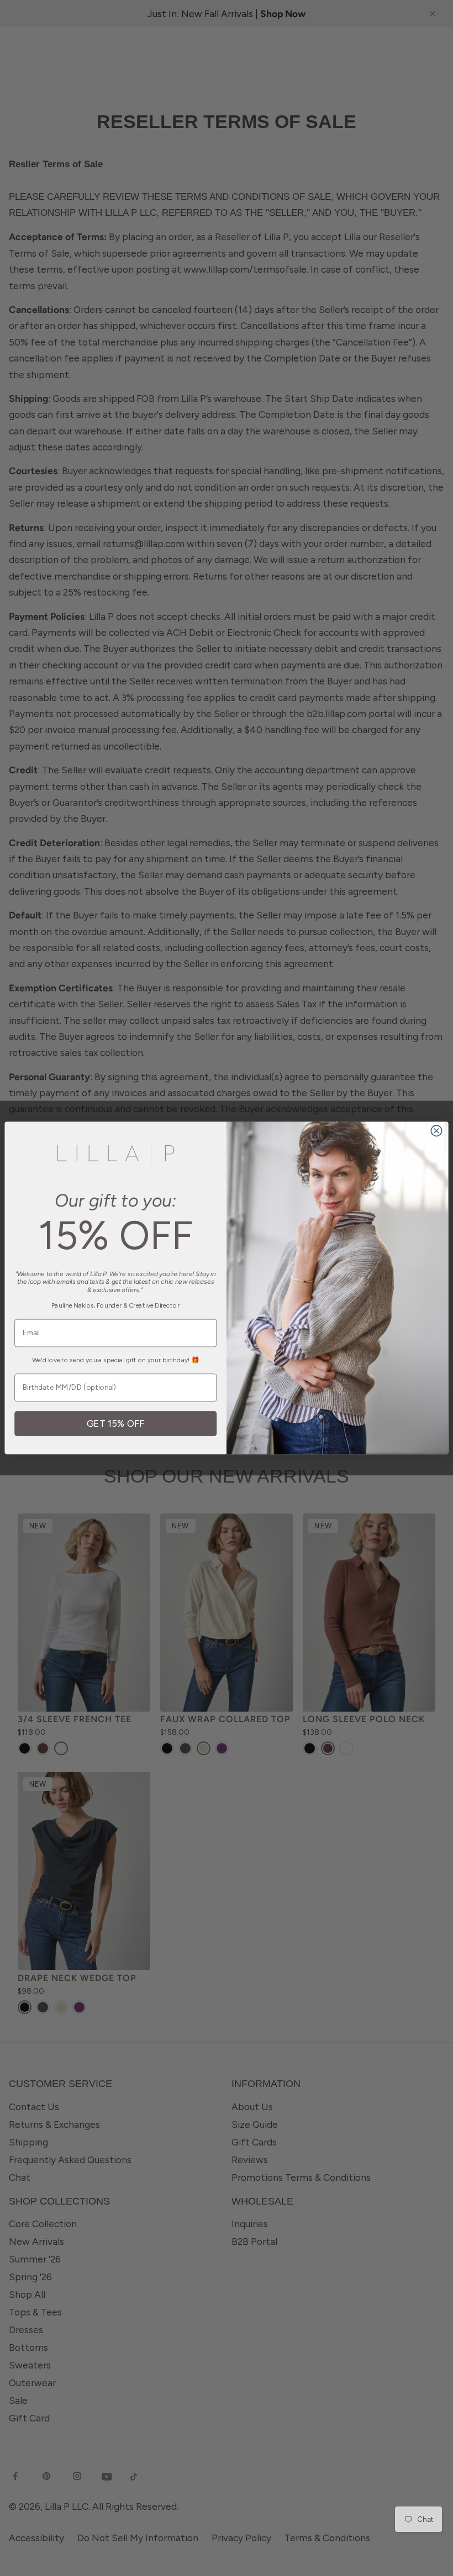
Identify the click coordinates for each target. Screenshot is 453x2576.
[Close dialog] (436, 1131)
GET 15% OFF (116, 1424)
